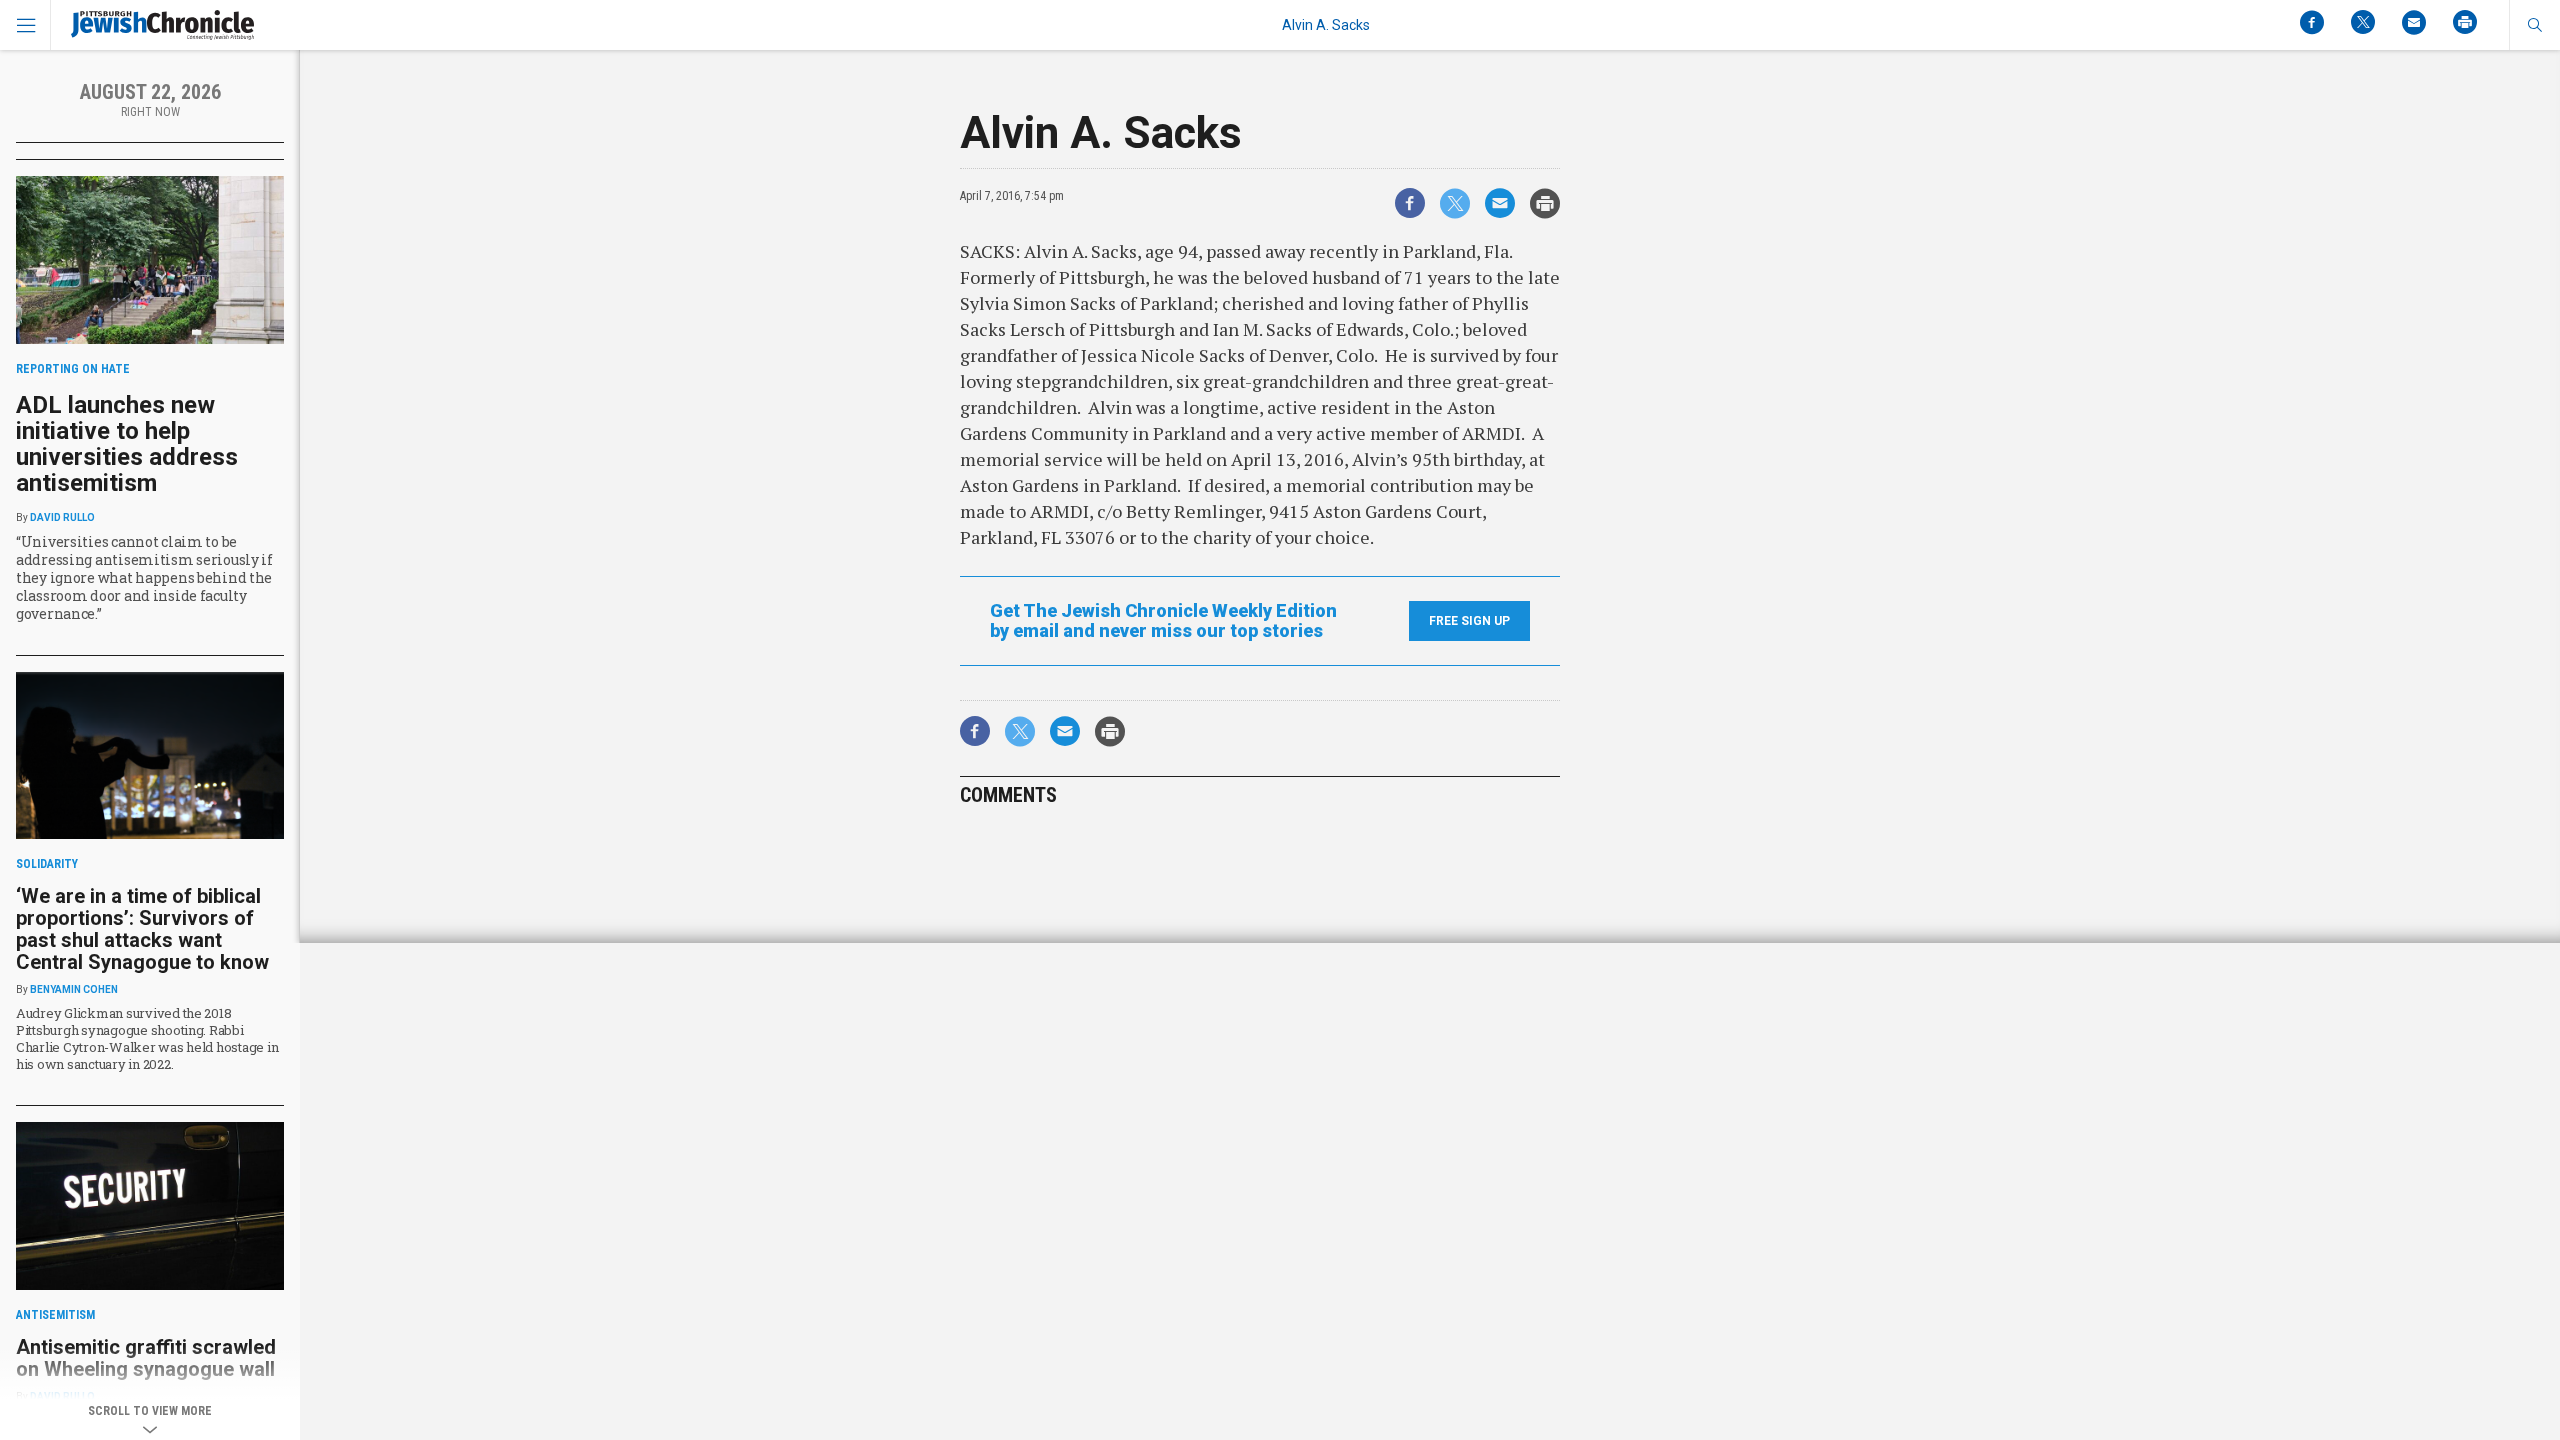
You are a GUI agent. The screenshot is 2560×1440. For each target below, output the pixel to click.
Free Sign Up (1469, 621)
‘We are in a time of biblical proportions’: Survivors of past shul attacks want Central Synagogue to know (142, 929)
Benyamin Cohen (74, 989)
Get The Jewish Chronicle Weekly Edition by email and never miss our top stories (1163, 621)
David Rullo (62, 517)
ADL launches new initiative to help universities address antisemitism (127, 444)
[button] (2534, 25)
